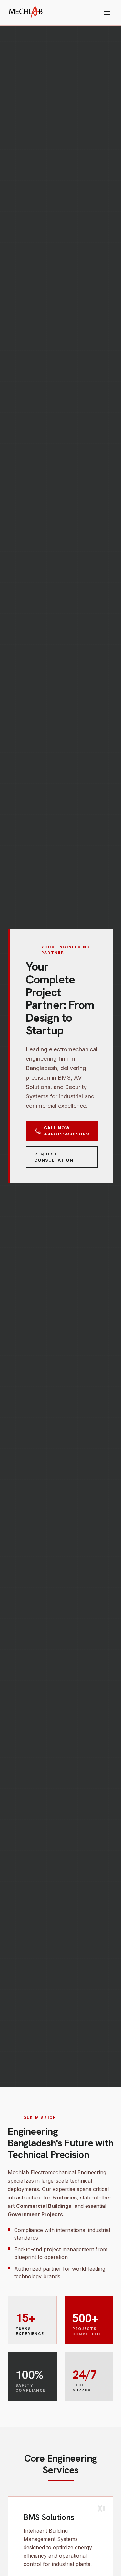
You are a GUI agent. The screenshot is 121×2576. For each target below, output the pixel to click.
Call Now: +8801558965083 (61, 1131)
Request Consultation (54, 1157)
